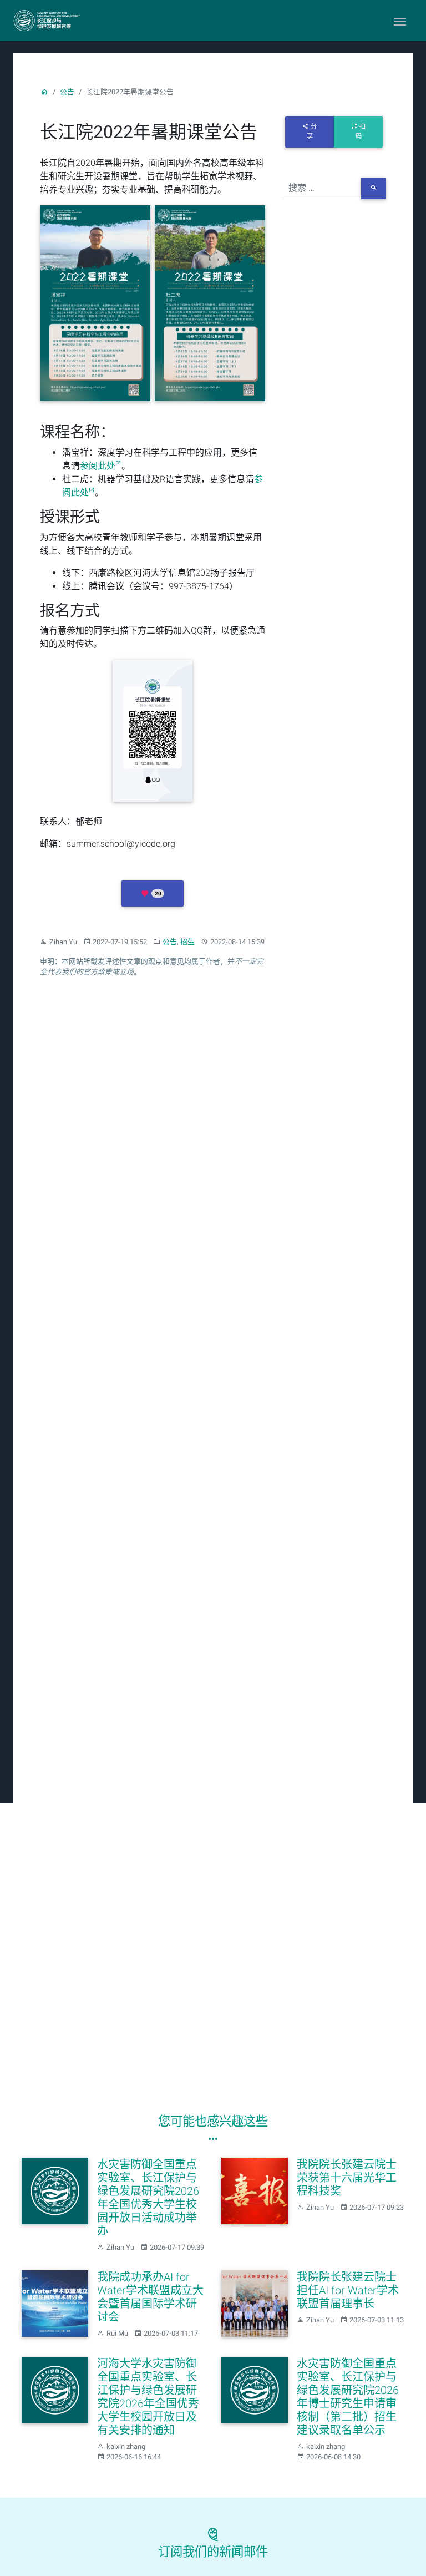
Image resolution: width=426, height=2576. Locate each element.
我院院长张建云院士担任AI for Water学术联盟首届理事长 (348, 2290)
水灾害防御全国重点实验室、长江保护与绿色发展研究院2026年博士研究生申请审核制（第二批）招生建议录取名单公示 (348, 2397)
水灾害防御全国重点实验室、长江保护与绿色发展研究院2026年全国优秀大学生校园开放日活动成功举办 (148, 2198)
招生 (187, 942)
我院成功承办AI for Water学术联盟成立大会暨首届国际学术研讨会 (150, 2297)
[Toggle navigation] (400, 21)
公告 (67, 92)
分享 (312, 131)
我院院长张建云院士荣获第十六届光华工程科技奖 (347, 2178)
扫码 (361, 131)
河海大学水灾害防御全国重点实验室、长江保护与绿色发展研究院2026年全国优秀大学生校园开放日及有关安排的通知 (148, 2397)
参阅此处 (98, 466)
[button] (152, 893)
